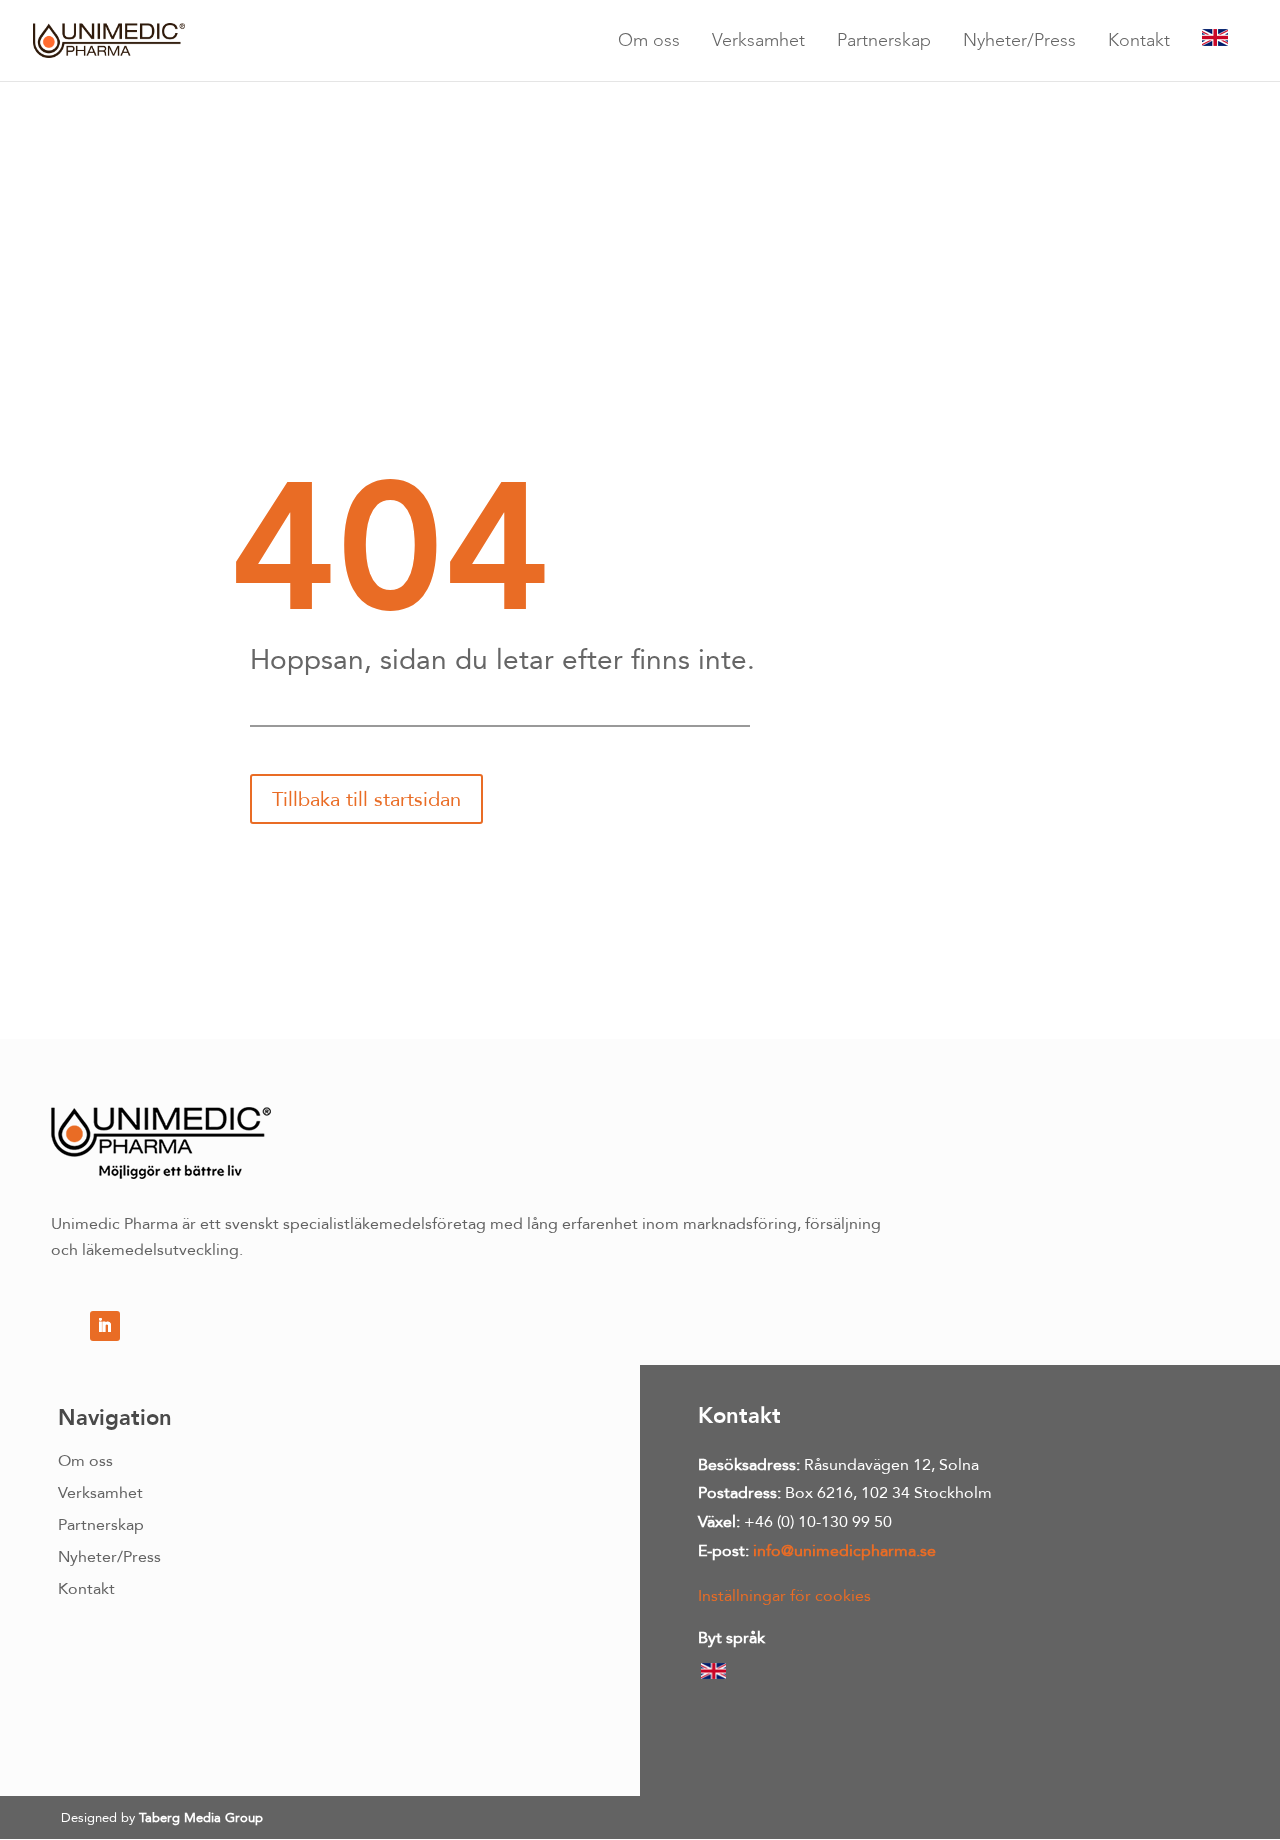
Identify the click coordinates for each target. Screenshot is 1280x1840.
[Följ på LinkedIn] (105, 1326)
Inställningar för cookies (784, 1595)
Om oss (649, 39)
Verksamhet (758, 39)
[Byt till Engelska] (1215, 40)
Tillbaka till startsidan (366, 799)
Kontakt (1139, 39)
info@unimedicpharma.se (844, 1550)
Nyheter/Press (1019, 39)
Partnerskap (884, 39)
